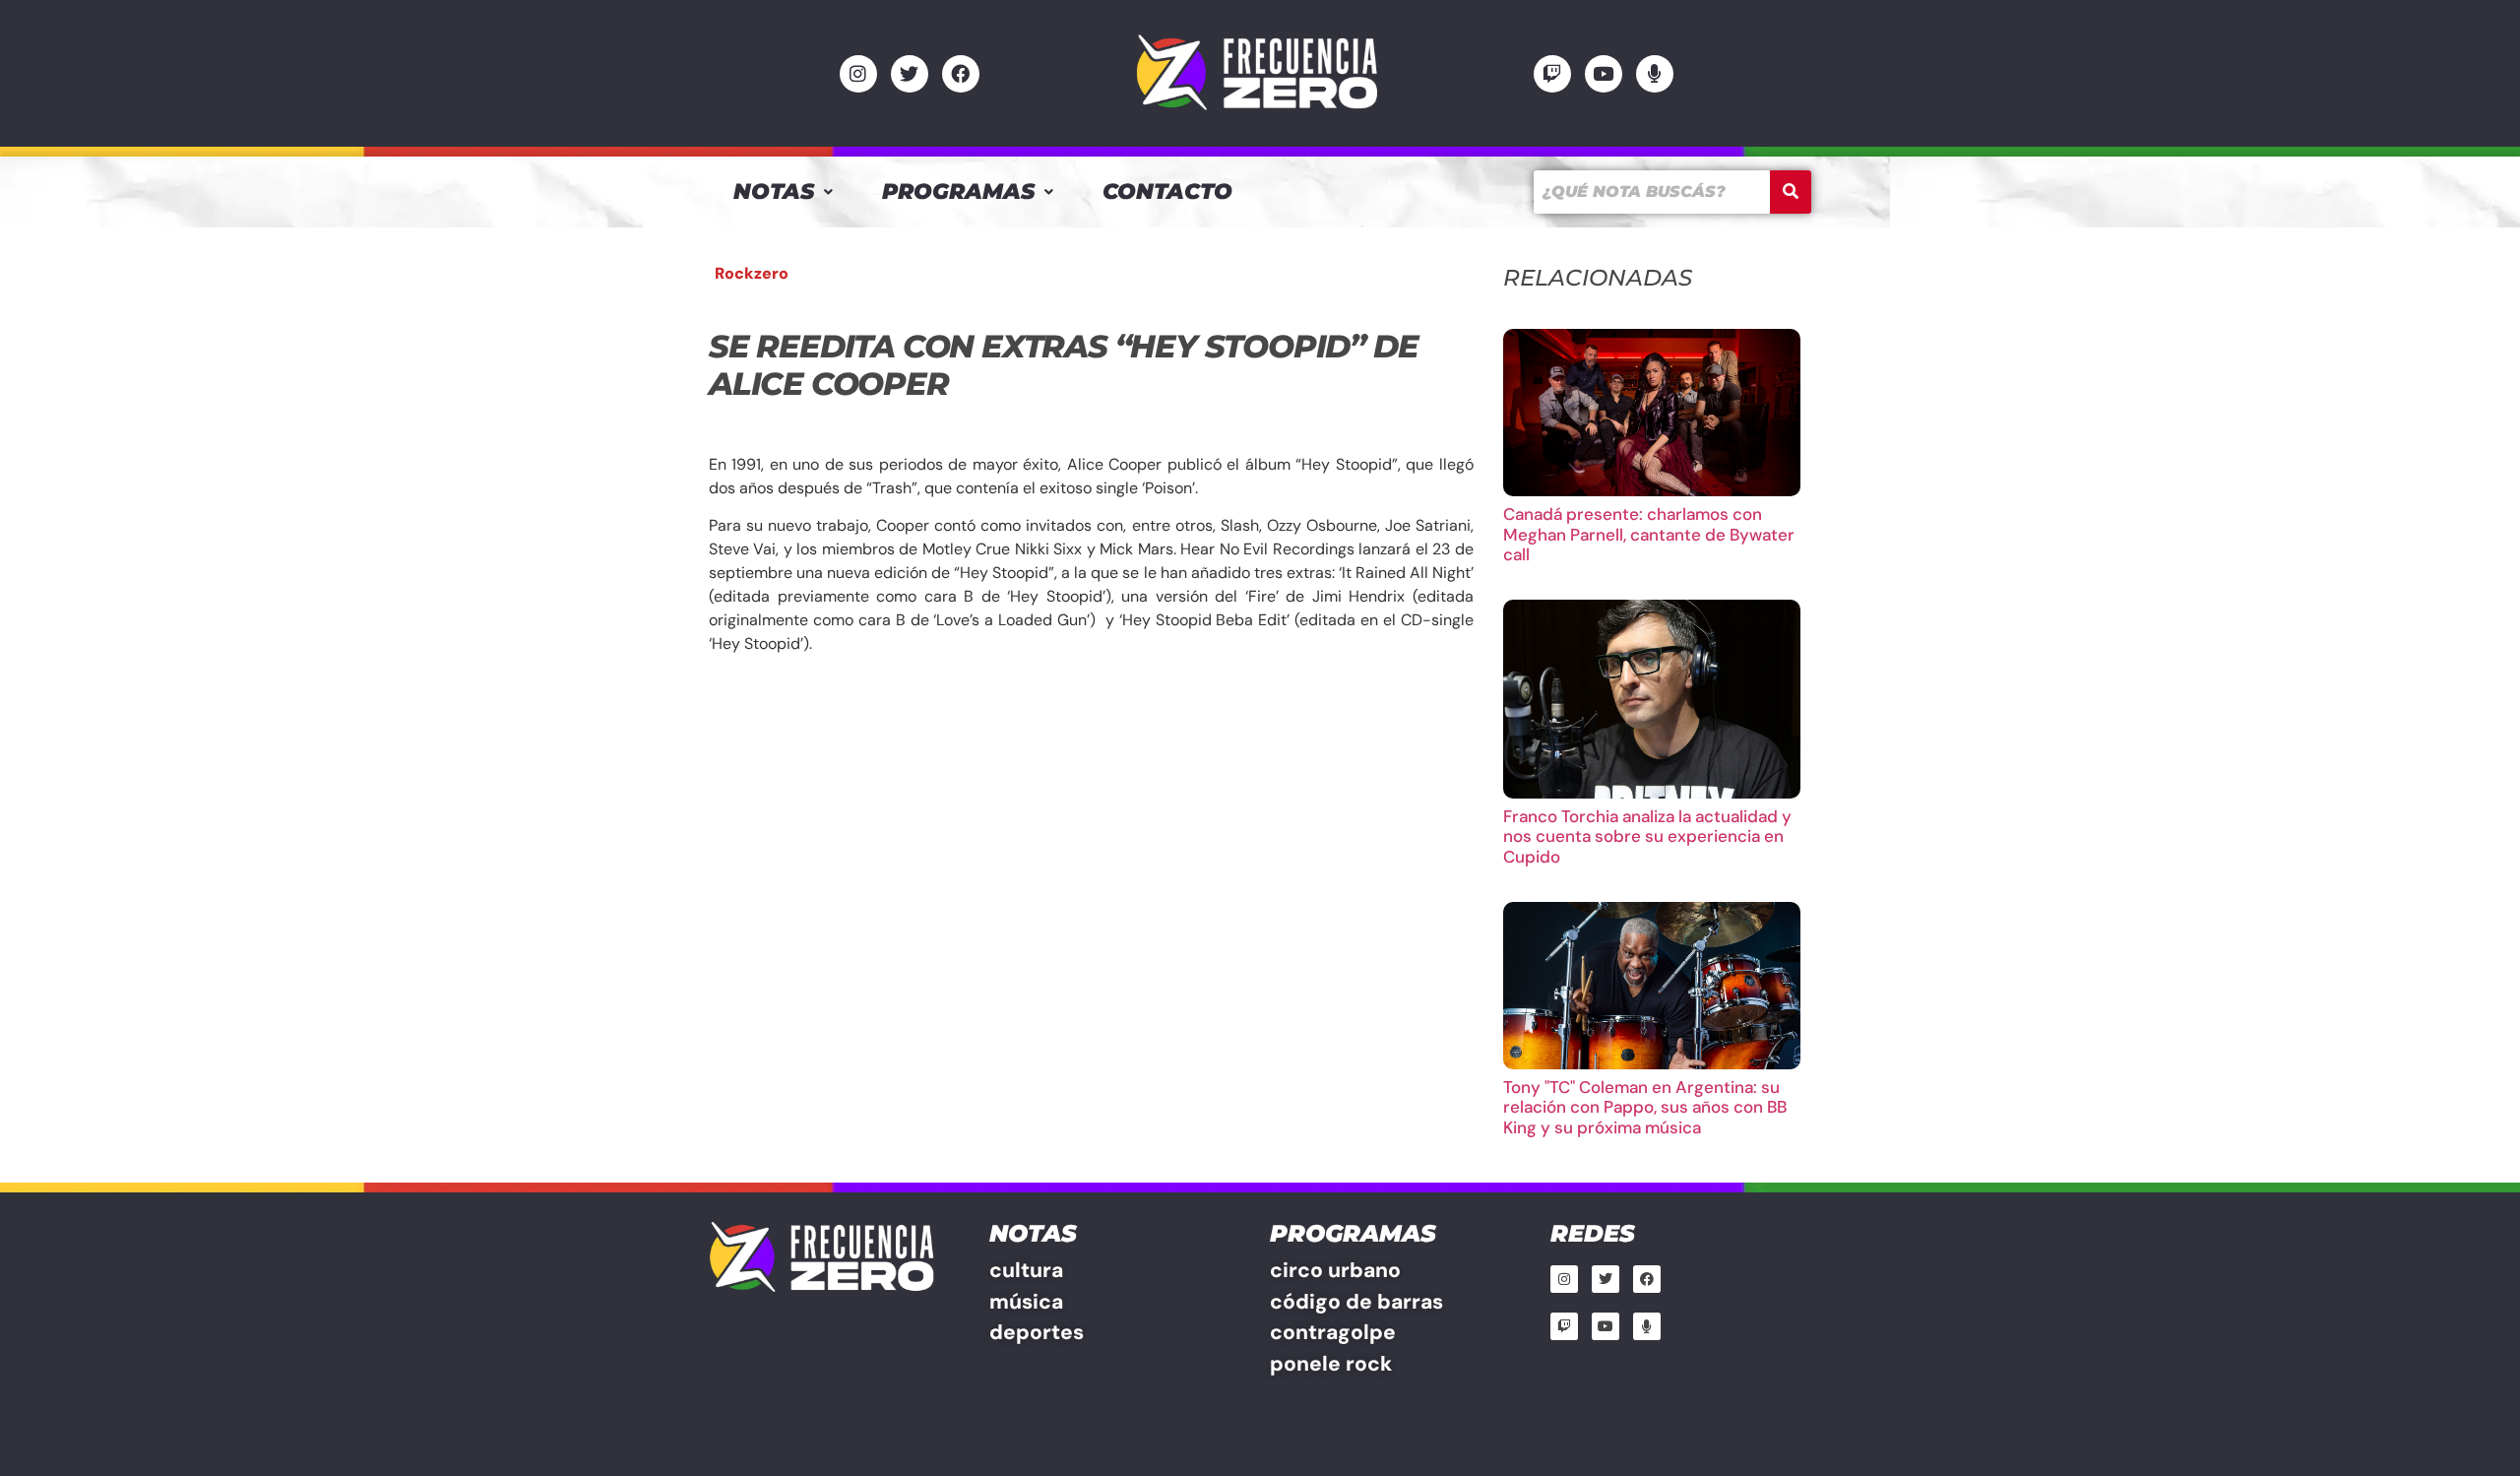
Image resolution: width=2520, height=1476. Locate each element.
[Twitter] (910, 74)
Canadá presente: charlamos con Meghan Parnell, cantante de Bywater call (1649, 534)
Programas (958, 192)
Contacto (1167, 192)
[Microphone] (1655, 74)
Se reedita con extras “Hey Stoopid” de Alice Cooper (1063, 365)
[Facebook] (961, 74)
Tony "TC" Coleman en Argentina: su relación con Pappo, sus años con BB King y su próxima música (1645, 1107)
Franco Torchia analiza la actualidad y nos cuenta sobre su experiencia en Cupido (1647, 836)
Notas (774, 192)
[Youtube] (1604, 74)
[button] (783, 192)
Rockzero (752, 273)
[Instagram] (858, 74)
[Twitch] (1552, 74)
